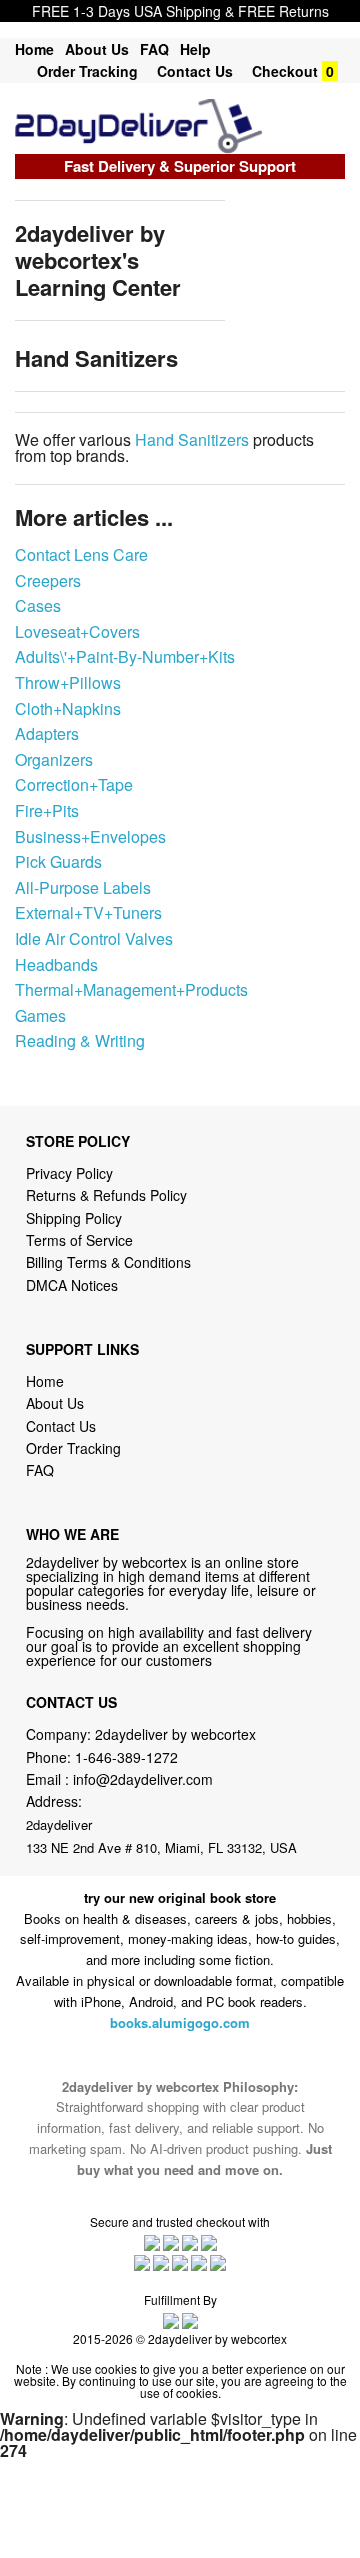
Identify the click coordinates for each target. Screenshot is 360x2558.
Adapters (47, 733)
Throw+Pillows (68, 682)
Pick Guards (58, 861)
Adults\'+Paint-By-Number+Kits (125, 656)
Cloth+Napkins (68, 708)
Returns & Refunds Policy (106, 1195)
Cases (38, 605)
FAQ (154, 49)
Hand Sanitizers (192, 439)
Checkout (285, 71)
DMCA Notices (72, 1285)
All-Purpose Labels (83, 887)
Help (195, 49)
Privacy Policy (69, 1173)
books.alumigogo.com (180, 2022)
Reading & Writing (80, 1040)
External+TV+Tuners (88, 912)
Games (40, 1015)
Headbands (56, 964)
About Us (97, 49)
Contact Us (195, 71)
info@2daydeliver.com (143, 1779)
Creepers (48, 580)
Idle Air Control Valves (94, 938)
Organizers (54, 759)
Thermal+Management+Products (131, 989)
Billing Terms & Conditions (108, 1262)
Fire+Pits (47, 810)
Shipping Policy (76, 1218)
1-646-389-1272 (126, 1757)
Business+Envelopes (90, 836)
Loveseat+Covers (77, 631)
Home (34, 49)
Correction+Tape (74, 784)
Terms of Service (79, 1240)
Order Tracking (87, 71)
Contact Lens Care (81, 554)
